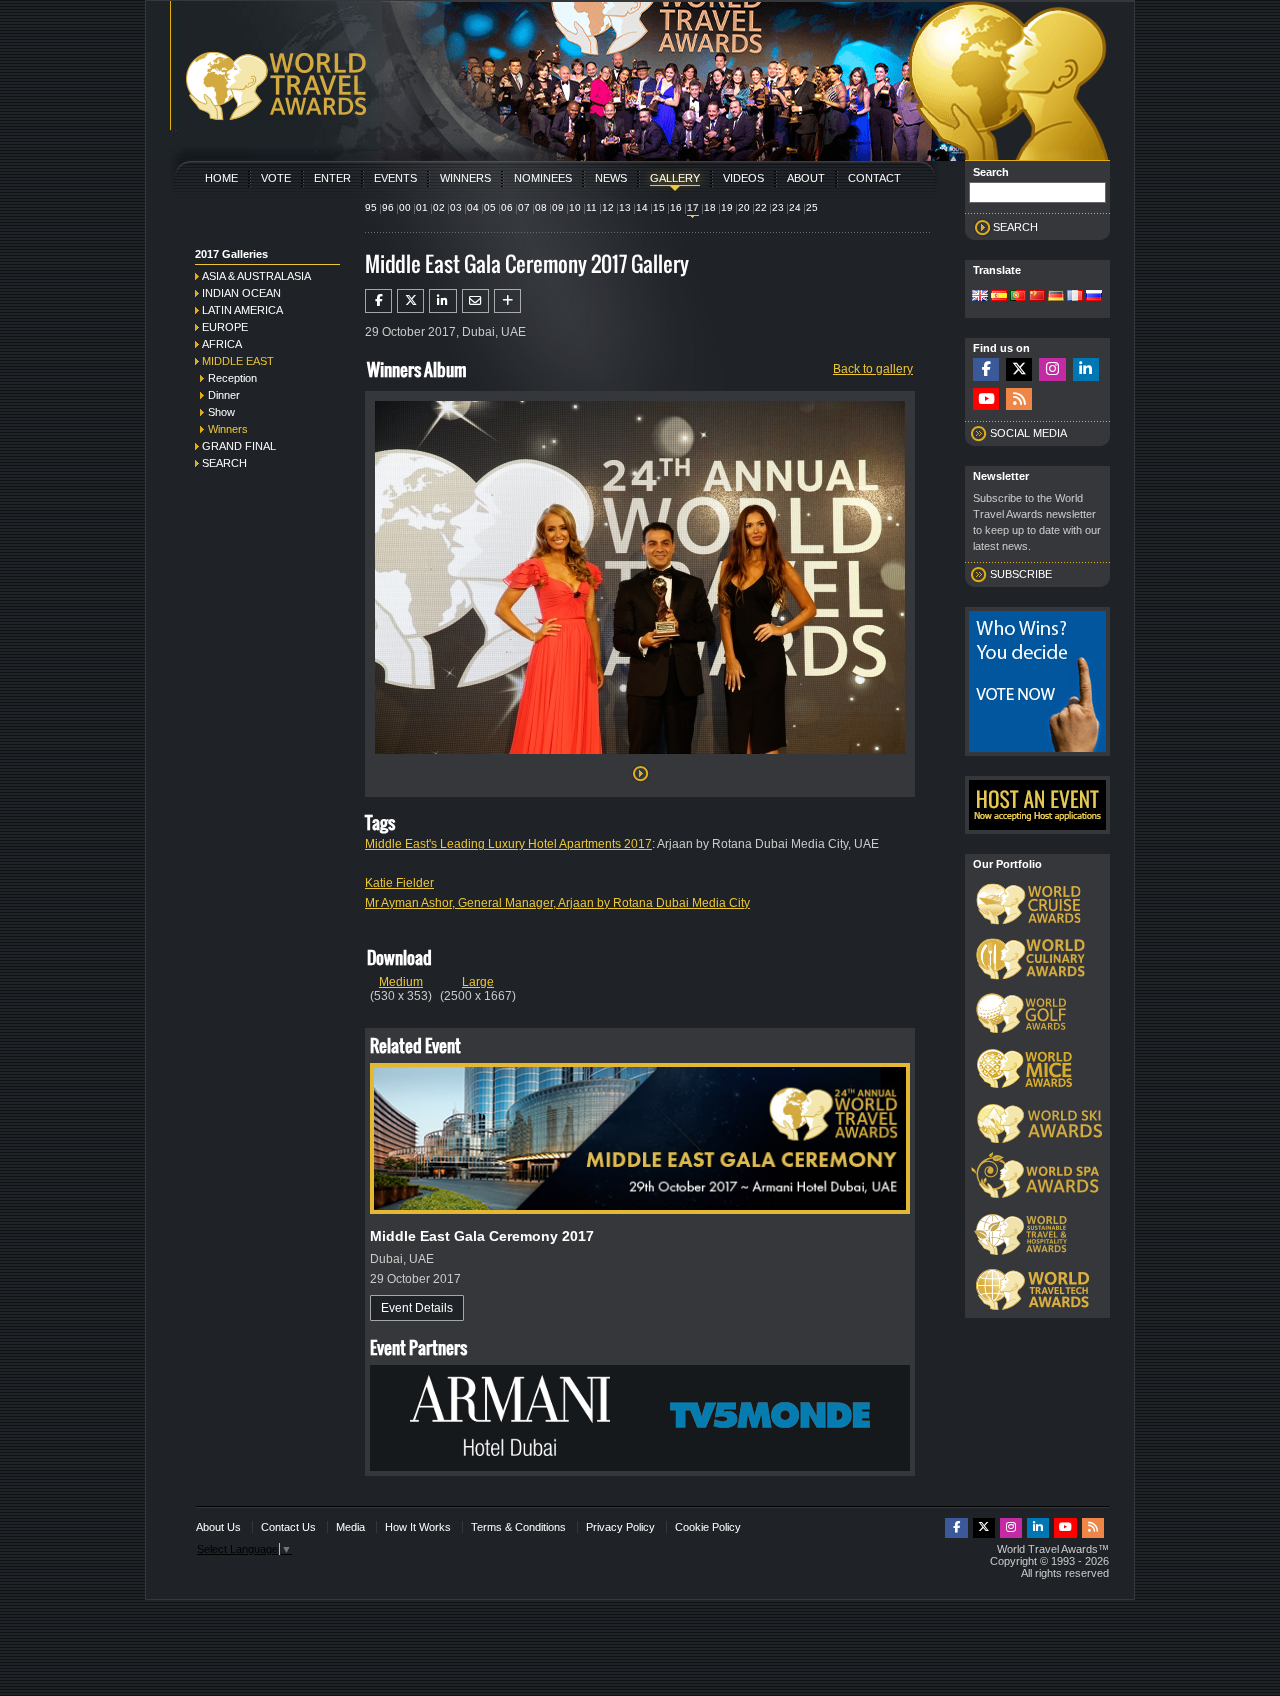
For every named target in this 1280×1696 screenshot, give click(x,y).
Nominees (543, 178)
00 (405, 207)
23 (778, 207)
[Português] (1018, 297)
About (806, 178)
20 (744, 207)
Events (395, 178)
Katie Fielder (399, 883)
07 (524, 207)
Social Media (1028, 433)
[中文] (1037, 297)
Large (478, 982)
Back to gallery (873, 369)
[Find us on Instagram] (1052, 369)
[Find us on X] (1019, 369)
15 (659, 207)
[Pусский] (1094, 297)
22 (761, 207)
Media (350, 1527)
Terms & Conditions (518, 1527)
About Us (218, 1527)
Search (224, 463)
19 (727, 207)
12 (608, 207)
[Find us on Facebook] (986, 369)
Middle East (238, 361)
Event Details (417, 1308)
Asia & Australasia (256, 276)
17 (693, 207)
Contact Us (288, 1527)
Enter (332, 178)
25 (812, 207)
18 (710, 207)
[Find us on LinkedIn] (1086, 369)
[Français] (1075, 297)
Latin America (242, 310)
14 (642, 207)
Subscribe (1021, 574)
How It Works (418, 1527)
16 (676, 207)
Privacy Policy (620, 1527)
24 (795, 207)
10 (575, 207)
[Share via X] (410, 301)
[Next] (640, 760)
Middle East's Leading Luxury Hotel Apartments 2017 (508, 844)
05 (490, 207)
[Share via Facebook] (378, 301)
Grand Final (239, 446)
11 (591, 207)
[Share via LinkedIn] (442, 301)
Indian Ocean (241, 293)
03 (456, 207)
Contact (874, 178)
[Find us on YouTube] (986, 399)
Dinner (224, 395)
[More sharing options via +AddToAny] (507, 301)
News (611, 178)
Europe (225, 327)
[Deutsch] (1056, 297)
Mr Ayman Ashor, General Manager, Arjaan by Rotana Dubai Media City (557, 903)
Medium (401, 982)
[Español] (999, 297)
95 (371, 207)
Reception (232, 378)
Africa (222, 344)
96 (388, 207)
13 (625, 207)
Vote (276, 178)
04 (473, 207)
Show (221, 412)
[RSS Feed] (1019, 399)
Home (221, 178)
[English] (980, 297)
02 (439, 207)
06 (507, 207)
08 (541, 207)
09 (558, 207)
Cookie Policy (708, 1527)
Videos (743, 178)
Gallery (675, 178)
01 (422, 207)
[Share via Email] (475, 301)
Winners (465, 178)
